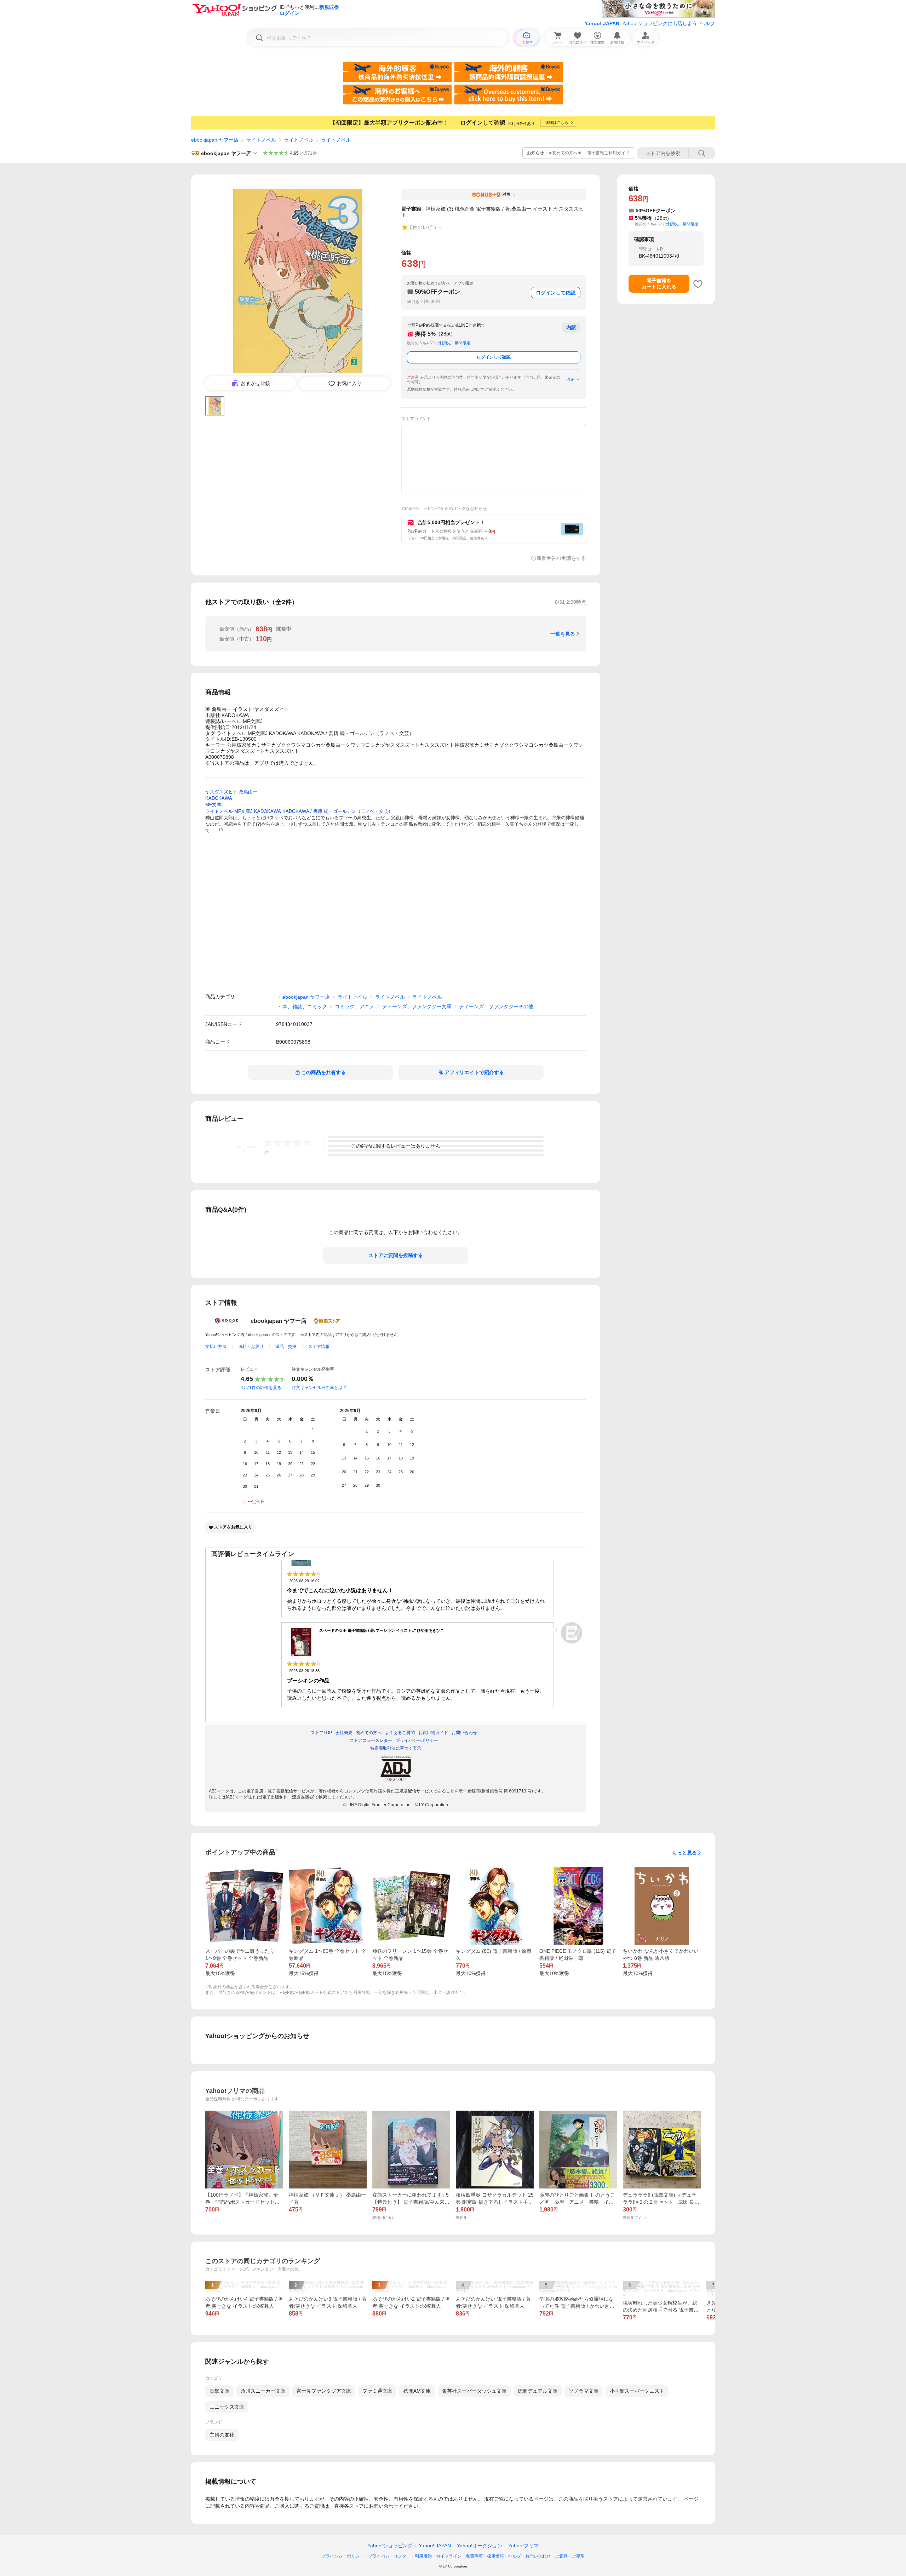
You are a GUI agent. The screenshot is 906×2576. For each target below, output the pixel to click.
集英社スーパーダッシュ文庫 (474, 2391)
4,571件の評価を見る (261, 1388)
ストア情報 (319, 1347)
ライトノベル (261, 140)
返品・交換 (286, 1347)
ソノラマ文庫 (584, 2391)
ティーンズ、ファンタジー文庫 (417, 1006)
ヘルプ (707, 23)
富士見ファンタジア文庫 (324, 2391)
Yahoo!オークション (480, 2546)
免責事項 (474, 2556)
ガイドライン (449, 2556)
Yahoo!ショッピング (390, 2546)
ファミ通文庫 (377, 2391)
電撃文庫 (219, 2391)
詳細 (570, 379)
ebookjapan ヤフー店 (215, 140)
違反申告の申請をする (561, 558)
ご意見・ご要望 (570, 2556)
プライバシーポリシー (343, 2556)
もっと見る (684, 1853)
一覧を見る (563, 634)
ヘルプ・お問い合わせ (529, 2556)
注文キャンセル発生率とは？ (319, 1388)
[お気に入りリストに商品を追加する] (698, 284)
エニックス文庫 (227, 2407)
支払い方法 (216, 1347)
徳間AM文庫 (417, 2391)
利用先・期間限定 (455, 343)
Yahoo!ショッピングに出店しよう (660, 23)
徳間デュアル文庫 (538, 2391)
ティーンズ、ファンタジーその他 (496, 1006)
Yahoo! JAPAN (602, 23)
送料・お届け (251, 1347)
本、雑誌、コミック (305, 1006)
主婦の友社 (222, 2435)
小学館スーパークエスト (637, 2391)
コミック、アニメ (355, 1006)
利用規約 (423, 2556)
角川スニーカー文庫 (263, 2391)
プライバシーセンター (389, 2556)
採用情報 (495, 2556)
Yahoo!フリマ (523, 2546)
